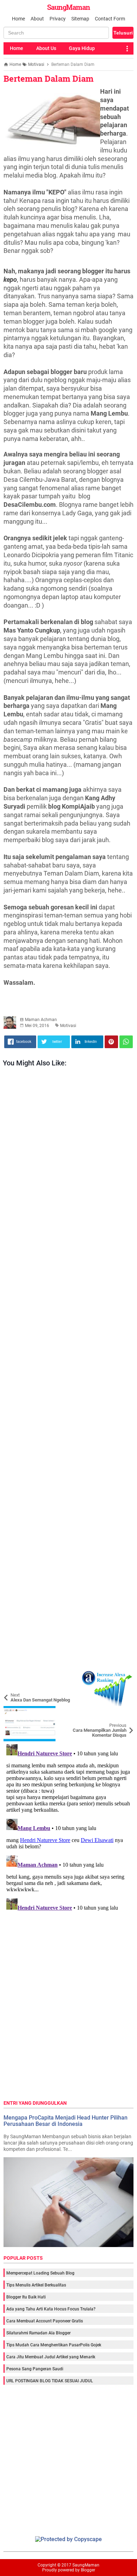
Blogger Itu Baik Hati (26, 2297)
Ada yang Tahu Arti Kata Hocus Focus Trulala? (51, 2309)
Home (18, 19)
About (37, 19)
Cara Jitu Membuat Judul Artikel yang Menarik (51, 2357)
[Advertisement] (68, 1371)
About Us (46, 48)
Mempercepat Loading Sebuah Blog (40, 2273)
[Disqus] (68, 1829)
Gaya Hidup (82, 48)
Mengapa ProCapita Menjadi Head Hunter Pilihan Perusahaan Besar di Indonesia (66, 2121)
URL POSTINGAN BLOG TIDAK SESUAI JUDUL (50, 2381)
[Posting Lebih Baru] (14, 1676)
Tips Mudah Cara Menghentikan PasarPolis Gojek (54, 2345)
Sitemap (80, 19)
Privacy (58, 19)
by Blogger (85, 2570)
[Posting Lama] (123, 1711)
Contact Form (110, 19)
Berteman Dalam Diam (48, 79)
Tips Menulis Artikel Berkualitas (36, 2285)
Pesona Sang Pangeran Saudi (35, 2369)
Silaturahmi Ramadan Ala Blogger (38, 2333)
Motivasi (68, 1026)
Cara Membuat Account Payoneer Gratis (45, 2321)
